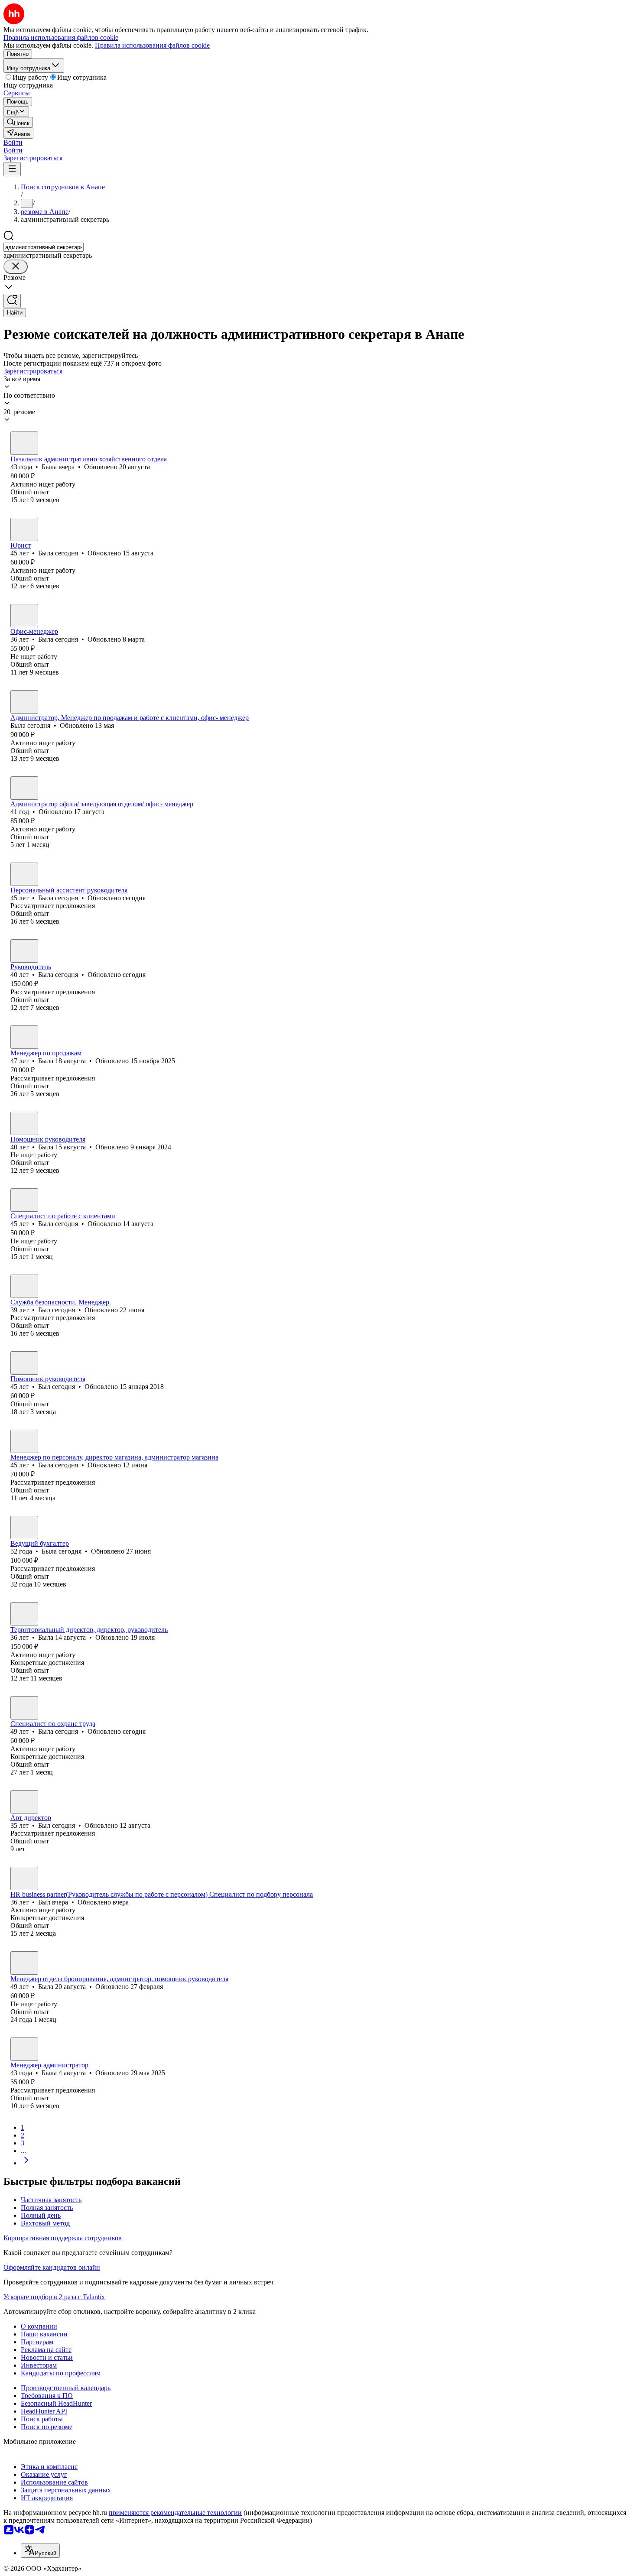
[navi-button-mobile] (12, 169)
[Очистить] (16, 267)
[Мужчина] (24, 1286)
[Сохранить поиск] (12, 301)
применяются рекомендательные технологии (175, 2513)
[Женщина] (24, 443)
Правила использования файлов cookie (152, 45)
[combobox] (44, 247)
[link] (18, 122)
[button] (13, 142)
